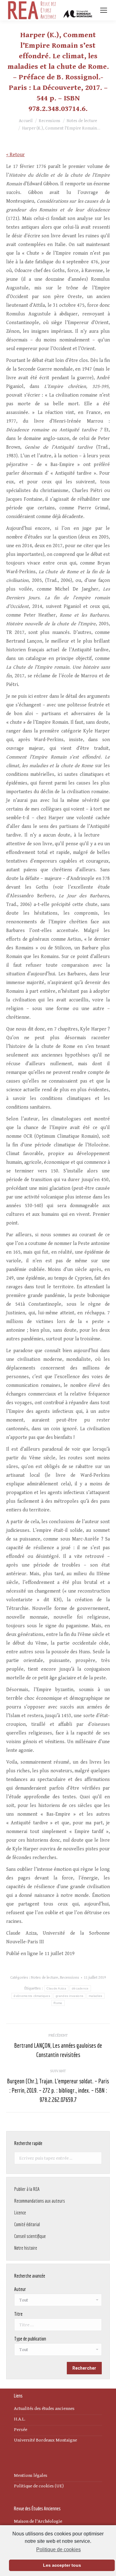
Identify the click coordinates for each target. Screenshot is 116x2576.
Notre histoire (26, 2248)
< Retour (15, 155)
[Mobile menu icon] (104, 10)
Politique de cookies (58, 2550)
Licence (20, 2213)
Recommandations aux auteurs (40, 2201)
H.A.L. (20, 2419)
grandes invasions (69, 1996)
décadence (80, 1988)
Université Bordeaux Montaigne (45, 2440)
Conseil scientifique (30, 2236)
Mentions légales (31, 2475)
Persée (21, 2430)
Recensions (70, 1978)
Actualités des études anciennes (44, 2409)
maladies (95, 1996)
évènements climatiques (32, 1996)
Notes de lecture (45, 1978)
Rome (58, 2003)
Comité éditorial (27, 2224)
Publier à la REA (27, 2189)
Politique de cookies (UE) (39, 2486)
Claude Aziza (56, 1988)
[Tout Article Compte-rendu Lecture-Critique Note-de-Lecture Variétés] (58, 2351)
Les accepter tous (62, 2565)
